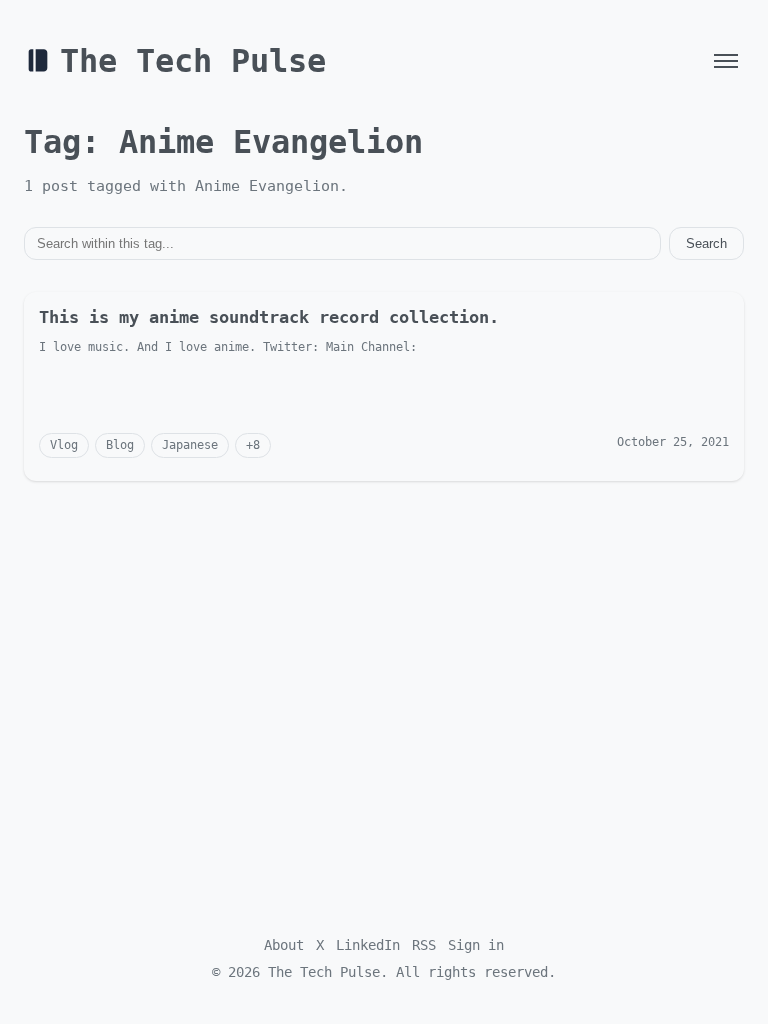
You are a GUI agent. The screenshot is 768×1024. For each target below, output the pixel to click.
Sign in (476, 945)
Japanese (190, 445)
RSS (424, 945)
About (284, 945)
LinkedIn (368, 945)
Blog (120, 445)
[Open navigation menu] (725, 61)
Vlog (64, 445)
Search (706, 243)
